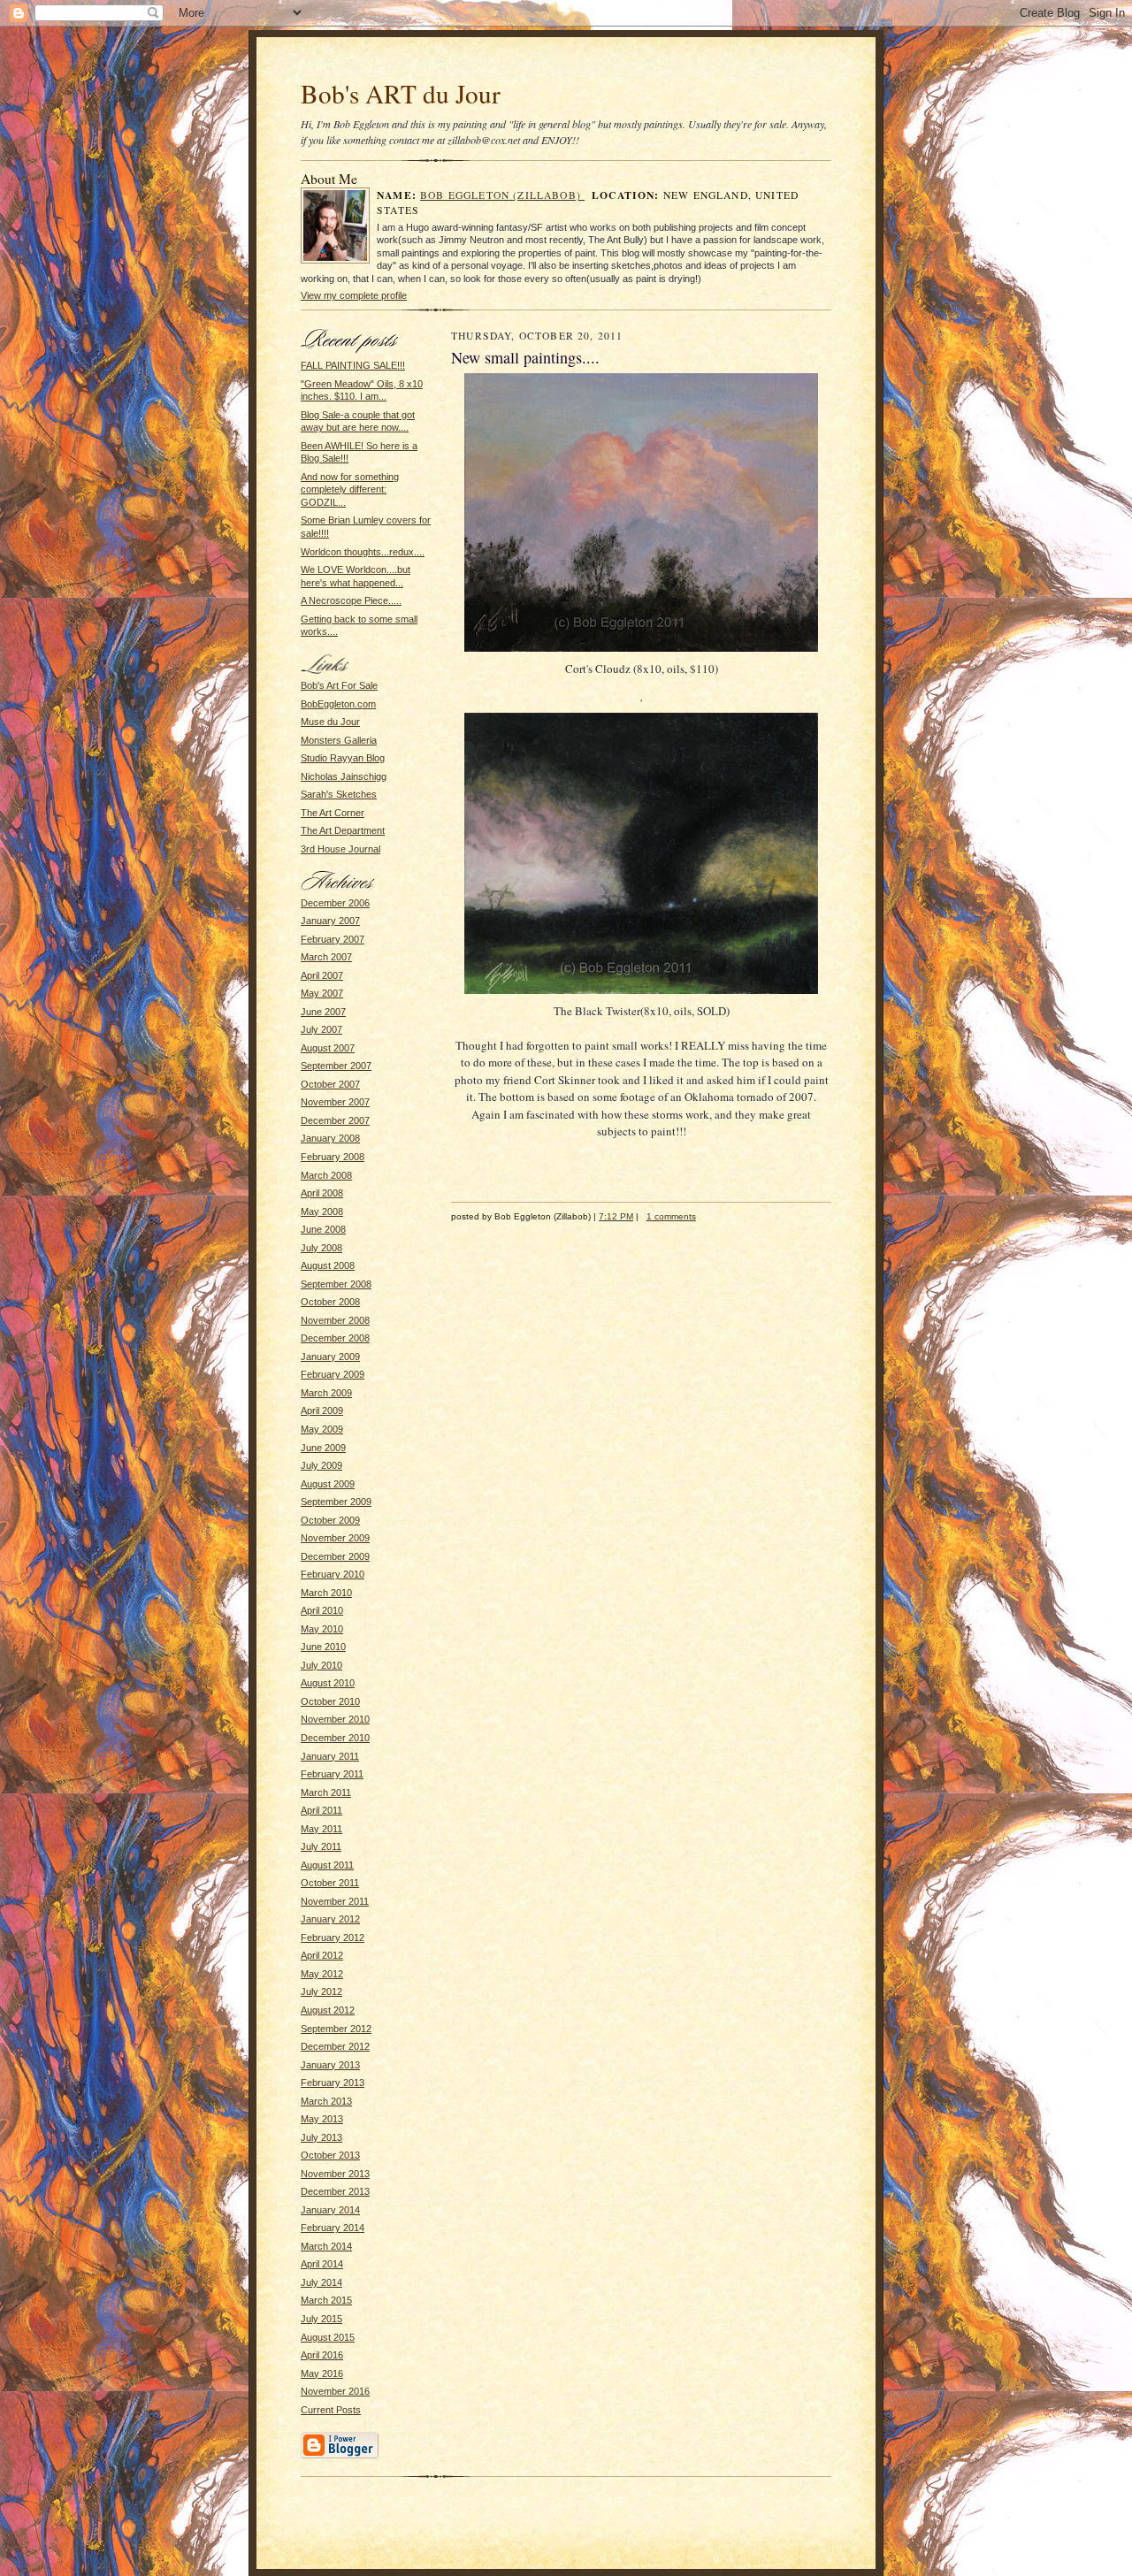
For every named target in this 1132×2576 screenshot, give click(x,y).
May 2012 (322, 1974)
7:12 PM (616, 1216)
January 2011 (330, 1756)
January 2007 (330, 921)
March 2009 (326, 1393)
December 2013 (335, 2191)
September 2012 (336, 2029)
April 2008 (322, 1193)
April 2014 (322, 2264)
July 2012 (321, 1991)
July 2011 (321, 1846)
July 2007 (321, 1029)
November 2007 (335, 1102)
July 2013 (321, 2137)
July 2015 (321, 2319)
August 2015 (328, 2337)
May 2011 (321, 1829)
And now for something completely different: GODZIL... (350, 489)
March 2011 (326, 1792)
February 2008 (333, 1157)
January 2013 (330, 2065)
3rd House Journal (340, 849)
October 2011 (330, 1883)
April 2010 (322, 1610)
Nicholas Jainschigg (344, 776)
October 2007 (330, 1084)
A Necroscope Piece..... (351, 600)
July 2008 (321, 1248)
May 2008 (322, 1212)
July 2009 (321, 1465)
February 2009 (333, 1374)
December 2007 (335, 1120)
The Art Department (343, 830)
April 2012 (322, 1955)
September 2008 (336, 1284)
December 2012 (335, 2046)
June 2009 (323, 1448)
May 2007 (322, 993)
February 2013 (333, 2083)
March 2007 (326, 957)
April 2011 (321, 1810)
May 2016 (322, 2373)
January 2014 (330, 2210)
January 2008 (330, 1138)
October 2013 (330, 2155)
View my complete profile (354, 295)
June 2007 (323, 1012)
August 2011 (327, 1865)
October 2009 (330, 1520)
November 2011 (335, 1901)
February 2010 (333, 1574)
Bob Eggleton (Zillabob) (502, 195)
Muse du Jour (330, 722)
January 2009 (330, 1357)
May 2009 (322, 1429)
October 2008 (330, 1302)
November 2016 (335, 2391)
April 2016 (322, 2355)
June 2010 (323, 1647)
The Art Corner (333, 813)
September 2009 (336, 1502)
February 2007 (333, 939)
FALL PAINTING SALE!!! (353, 365)
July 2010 (321, 1665)
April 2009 (322, 1410)
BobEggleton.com (338, 704)
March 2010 (326, 1593)
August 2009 (328, 1484)
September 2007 (336, 1066)
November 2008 (335, 1320)
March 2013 (326, 2101)
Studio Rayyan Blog (343, 758)
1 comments (671, 1216)
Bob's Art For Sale (339, 685)
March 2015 (326, 2300)
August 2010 (328, 1683)
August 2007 (328, 1048)
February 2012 (333, 1938)
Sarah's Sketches (339, 794)
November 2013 (335, 2174)
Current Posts (331, 2410)
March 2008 (326, 1175)
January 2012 (330, 1919)
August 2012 (328, 2010)
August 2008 (328, 1265)
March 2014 (326, 2246)
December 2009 (335, 1556)
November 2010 (335, 1719)
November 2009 (335, 1538)
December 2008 (335, 1338)
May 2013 (322, 2119)
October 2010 (330, 1701)
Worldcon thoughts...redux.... (363, 552)
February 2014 (333, 2228)
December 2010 (335, 1738)
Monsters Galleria (339, 740)
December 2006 (335, 903)
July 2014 (321, 2282)
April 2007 (322, 975)
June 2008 (323, 1229)
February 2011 (332, 1774)
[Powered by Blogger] (340, 2456)
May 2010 (322, 1629)
